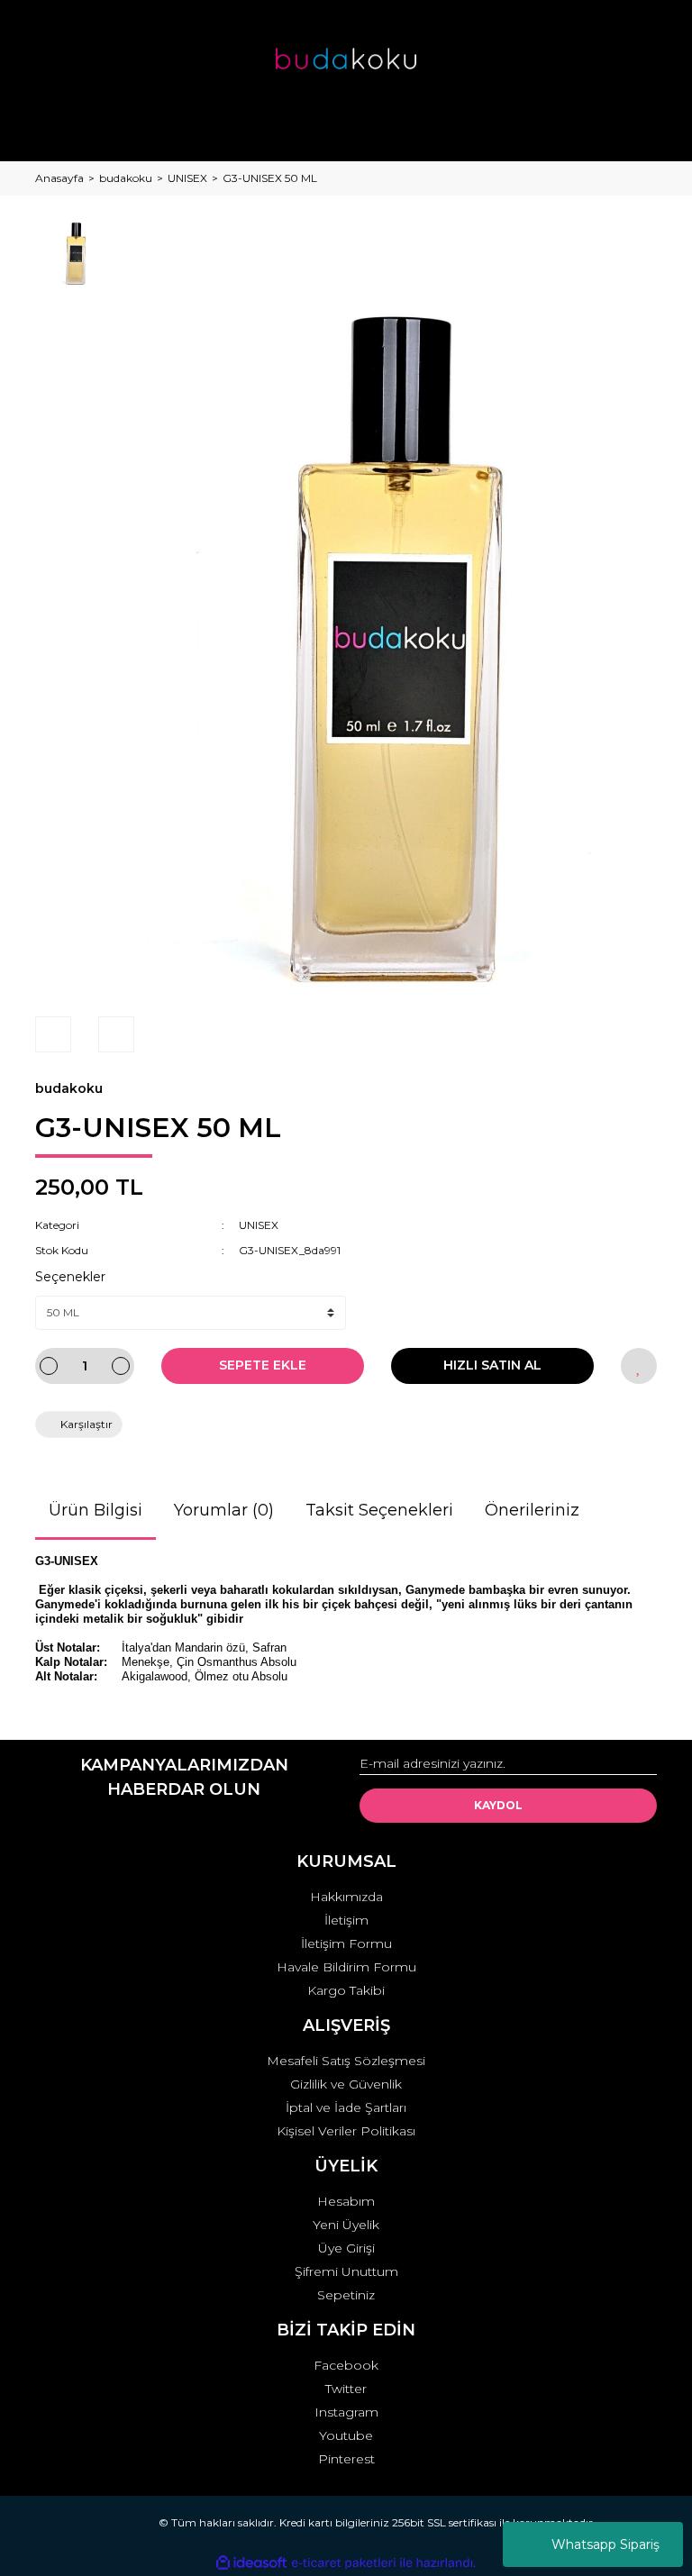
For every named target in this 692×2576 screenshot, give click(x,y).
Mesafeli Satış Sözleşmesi (346, 2061)
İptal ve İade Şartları (346, 2107)
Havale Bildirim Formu (346, 1967)
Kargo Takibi (346, 1990)
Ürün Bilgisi (96, 1510)
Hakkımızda (346, 1897)
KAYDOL (498, 1805)
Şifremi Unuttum (346, 2271)
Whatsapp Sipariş (605, 2544)
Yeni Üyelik (346, 2225)
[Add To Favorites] (639, 1366)
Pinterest (346, 2459)
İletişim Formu (346, 1943)
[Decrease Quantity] (49, 1366)
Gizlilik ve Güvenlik (346, 2084)
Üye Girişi (346, 2248)
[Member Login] (346, 130)
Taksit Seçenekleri (379, 1510)
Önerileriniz (532, 1510)
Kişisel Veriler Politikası (346, 2131)
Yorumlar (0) (224, 1510)
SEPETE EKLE (263, 1365)
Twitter (346, 2389)
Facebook (346, 2365)
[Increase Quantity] (121, 1366)
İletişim (346, 1920)
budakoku (69, 1088)
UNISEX (259, 1225)
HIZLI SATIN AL (492, 1365)
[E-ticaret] (344, 2563)
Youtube (346, 2435)
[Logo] (346, 59)
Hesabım (346, 2201)
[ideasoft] (251, 2563)
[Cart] (635, 130)
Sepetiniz (346, 2295)
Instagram (346, 2412)
